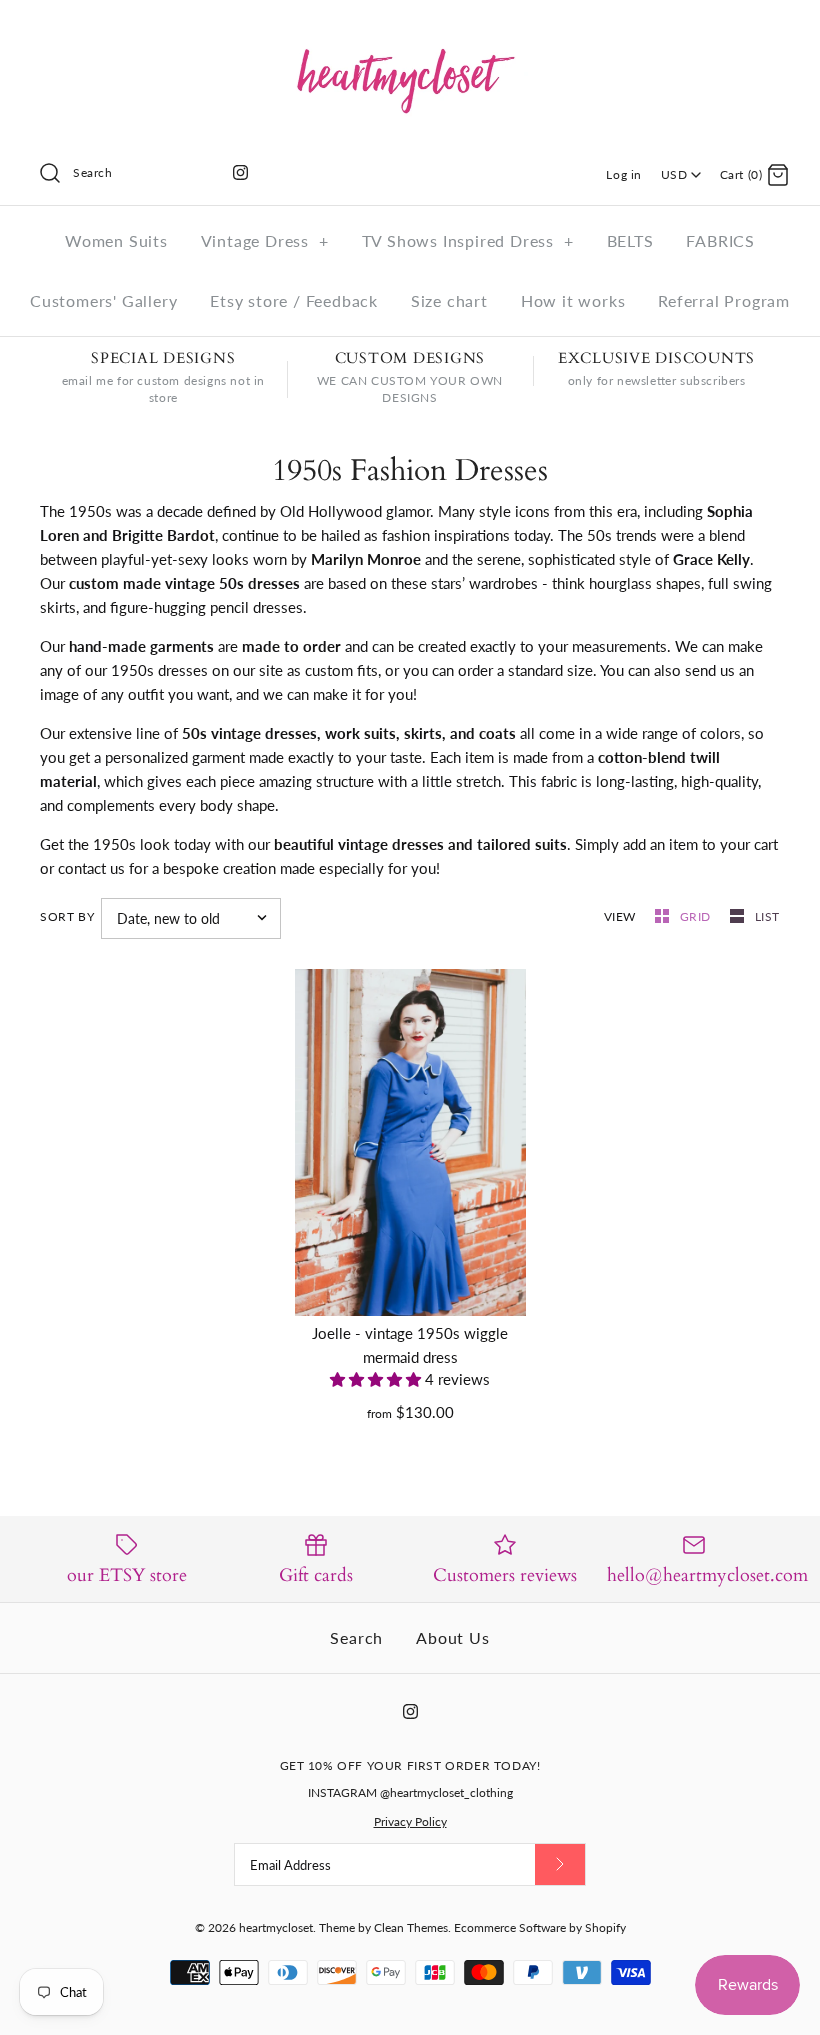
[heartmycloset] (410, 32)
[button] (377, 1379)
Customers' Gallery (103, 300)
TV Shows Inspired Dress (468, 240)
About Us (452, 1637)
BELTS (630, 240)
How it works (573, 300)
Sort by (67, 916)
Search (356, 1637)
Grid (697, 916)
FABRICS (720, 240)
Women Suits (116, 240)
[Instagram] (240, 172)
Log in (624, 174)
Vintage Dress (265, 240)
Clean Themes (411, 1927)
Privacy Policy (410, 1821)
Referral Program (724, 300)
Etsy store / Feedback (294, 300)
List (767, 916)
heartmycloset (276, 1927)
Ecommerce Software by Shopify (540, 1927)
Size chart (449, 300)
